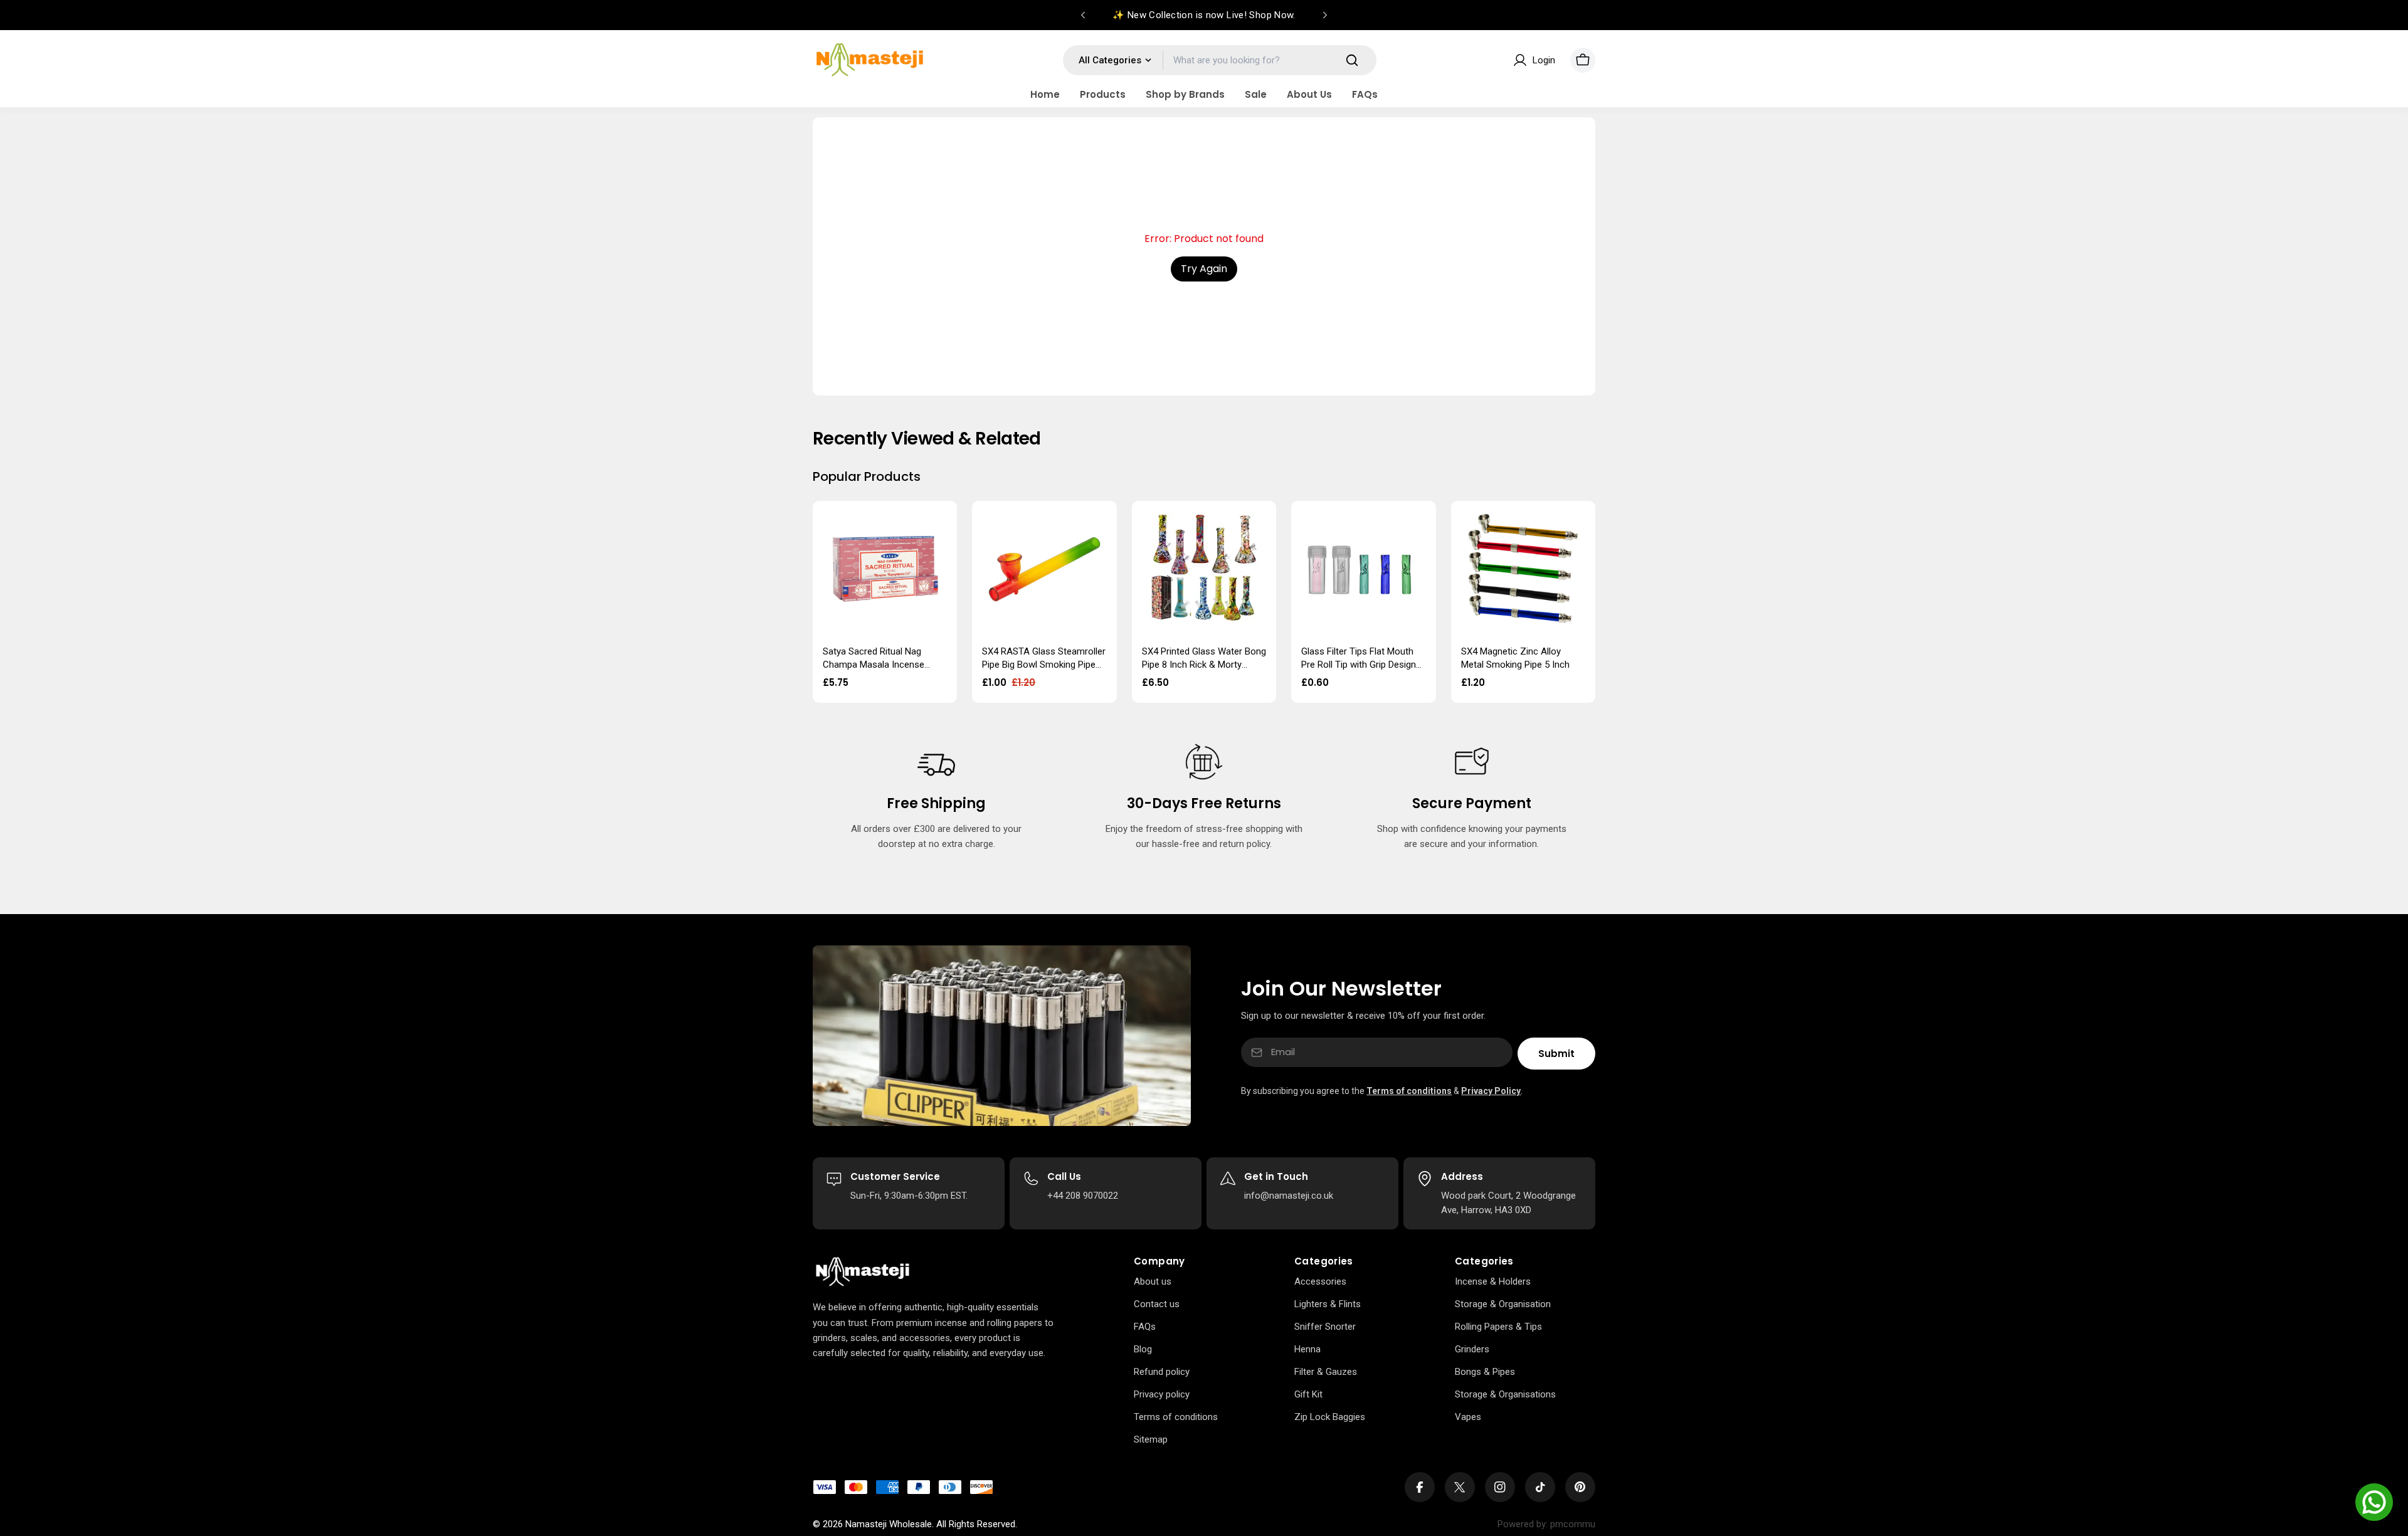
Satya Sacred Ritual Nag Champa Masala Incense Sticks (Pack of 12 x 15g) (874, 664)
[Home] (863, 1272)
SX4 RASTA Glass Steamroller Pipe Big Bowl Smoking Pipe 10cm (1044, 664)
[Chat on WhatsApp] (2374, 1502)
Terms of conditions (1409, 1091)
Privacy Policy (1491, 1091)
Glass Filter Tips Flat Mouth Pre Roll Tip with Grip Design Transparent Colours (1359, 664)
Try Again (1204, 269)
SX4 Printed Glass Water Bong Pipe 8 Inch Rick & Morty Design (1204, 664)
